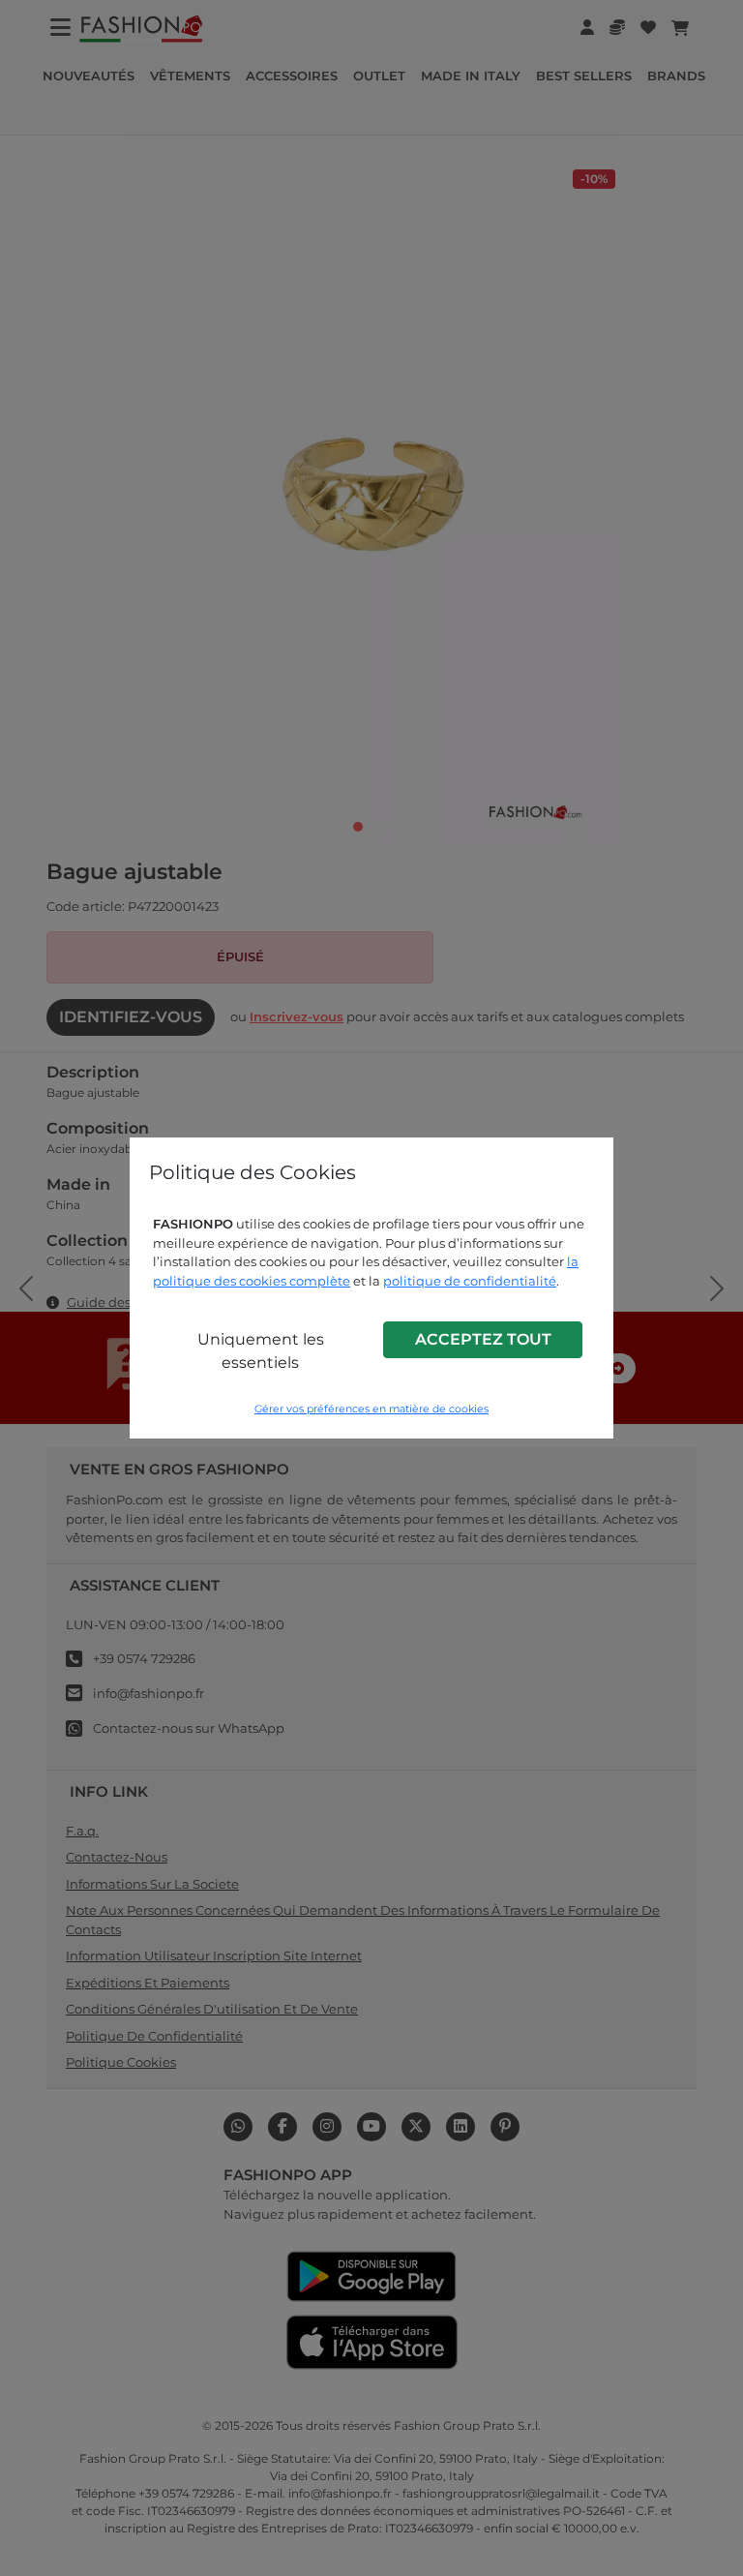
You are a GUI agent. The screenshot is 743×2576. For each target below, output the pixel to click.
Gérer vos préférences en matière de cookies (371, 1409)
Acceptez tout (483, 1339)
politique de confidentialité (470, 1281)
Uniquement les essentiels (261, 1351)
